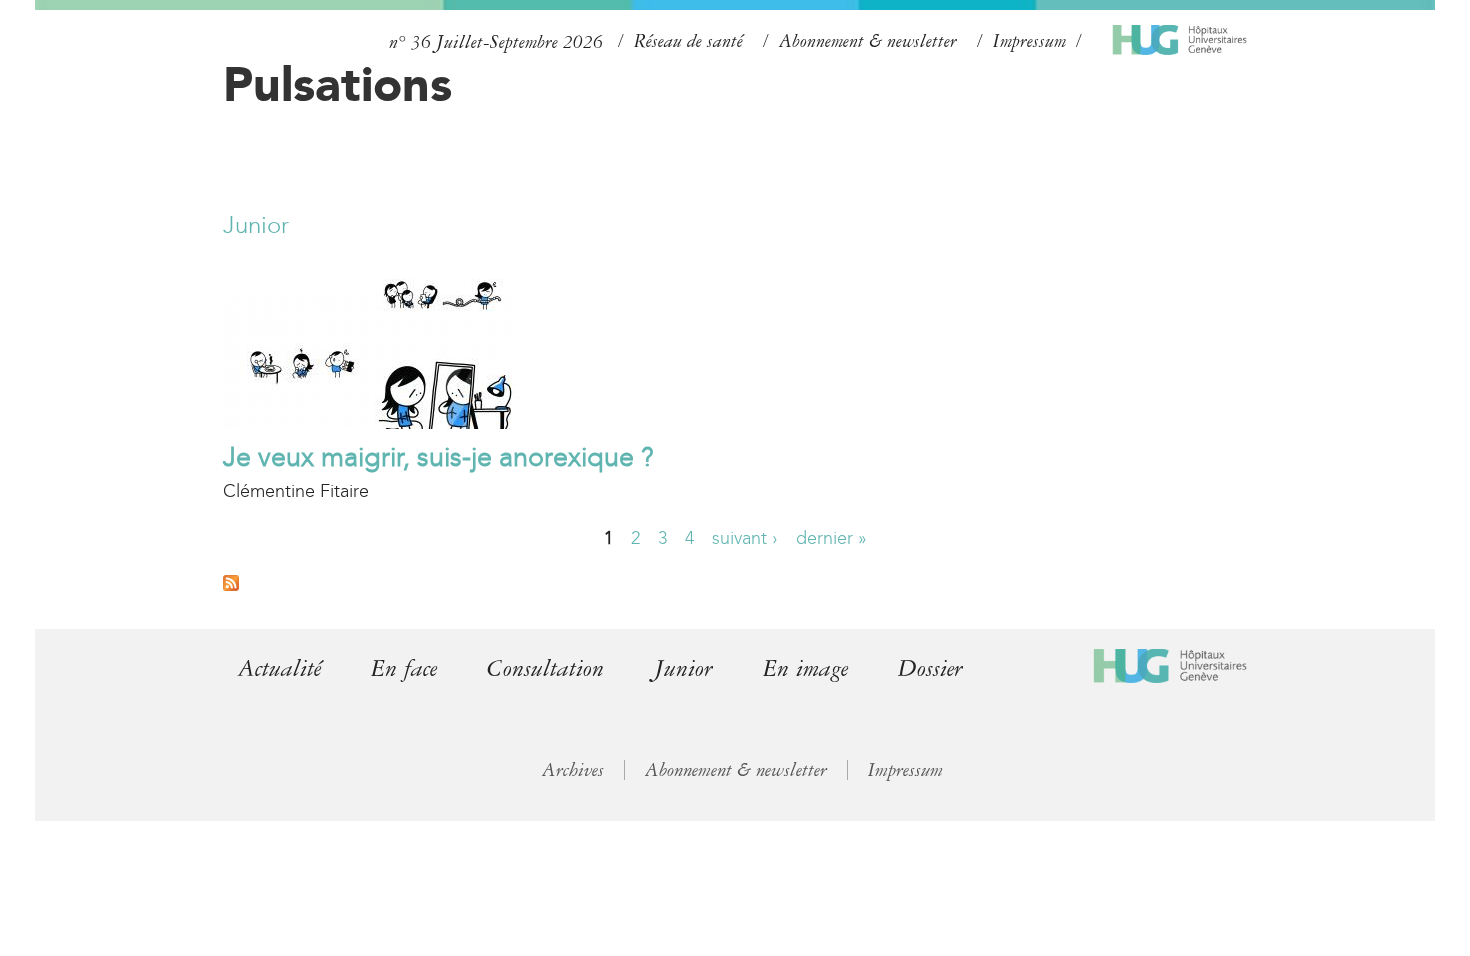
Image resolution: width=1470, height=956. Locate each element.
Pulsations (337, 84)
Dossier (930, 668)
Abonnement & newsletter (868, 41)
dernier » (831, 538)
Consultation (545, 668)
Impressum (1029, 41)
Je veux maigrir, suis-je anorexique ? (438, 457)
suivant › (745, 538)
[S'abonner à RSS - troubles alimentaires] (231, 585)
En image (805, 668)
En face (404, 668)
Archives (573, 770)
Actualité (279, 668)
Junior (256, 225)
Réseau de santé (688, 41)
